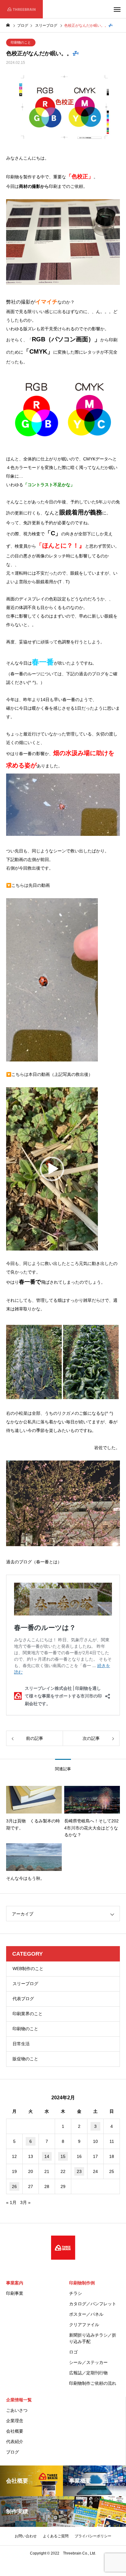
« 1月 (11, 2202)
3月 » (25, 2202)
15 (63, 2156)
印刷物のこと (21, 42)
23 (79, 2171)
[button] (52, 1169)
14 (47, 2156)
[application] (52, 980)
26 (14, 2186)
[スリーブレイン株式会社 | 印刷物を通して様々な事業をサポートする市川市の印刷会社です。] (21, 9)
